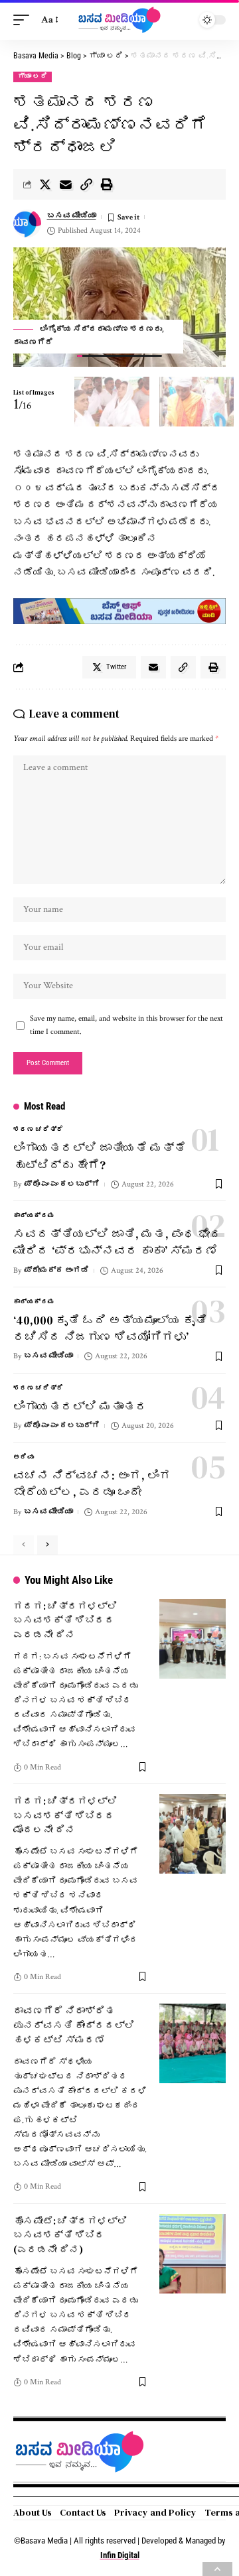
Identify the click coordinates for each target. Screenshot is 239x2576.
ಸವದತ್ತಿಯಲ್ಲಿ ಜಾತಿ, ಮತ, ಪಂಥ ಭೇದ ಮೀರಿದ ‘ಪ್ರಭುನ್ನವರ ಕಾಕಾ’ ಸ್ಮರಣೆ (118, 1242)
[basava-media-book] (119, 611)
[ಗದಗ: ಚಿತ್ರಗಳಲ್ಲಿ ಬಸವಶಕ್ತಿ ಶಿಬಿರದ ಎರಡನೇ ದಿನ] (193, 1639)
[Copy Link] (86, 184)
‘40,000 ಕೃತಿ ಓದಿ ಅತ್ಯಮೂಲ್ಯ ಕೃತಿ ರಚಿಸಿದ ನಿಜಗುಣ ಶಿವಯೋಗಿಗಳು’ (110, 1328)
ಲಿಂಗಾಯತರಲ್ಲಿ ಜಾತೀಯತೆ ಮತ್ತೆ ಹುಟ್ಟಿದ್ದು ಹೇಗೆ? (100, 1156)
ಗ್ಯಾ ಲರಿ (33, 77)
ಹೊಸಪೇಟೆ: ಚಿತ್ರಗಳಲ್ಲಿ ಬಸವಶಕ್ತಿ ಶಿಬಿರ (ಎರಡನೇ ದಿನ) (70, 2235)
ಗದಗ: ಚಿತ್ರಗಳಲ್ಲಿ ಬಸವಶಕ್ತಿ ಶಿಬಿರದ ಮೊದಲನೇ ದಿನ (65, 1816)
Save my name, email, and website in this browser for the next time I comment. (126, 1025)
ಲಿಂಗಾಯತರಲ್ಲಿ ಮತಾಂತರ (80, 1406)
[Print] (107, 184)
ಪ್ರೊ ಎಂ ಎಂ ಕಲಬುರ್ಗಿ (62, 1184)
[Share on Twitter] (45, 184)
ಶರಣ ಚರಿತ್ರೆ (39, 1130)
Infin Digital (120, 2555)
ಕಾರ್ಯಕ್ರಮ (34, 1216)
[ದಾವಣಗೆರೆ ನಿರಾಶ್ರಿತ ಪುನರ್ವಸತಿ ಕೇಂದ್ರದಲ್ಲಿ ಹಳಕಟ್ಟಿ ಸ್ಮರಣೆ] (193, 2043)
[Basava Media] (119, 20)
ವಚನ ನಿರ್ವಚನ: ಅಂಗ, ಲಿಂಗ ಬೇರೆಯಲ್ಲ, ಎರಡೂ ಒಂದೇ (92, 1484)
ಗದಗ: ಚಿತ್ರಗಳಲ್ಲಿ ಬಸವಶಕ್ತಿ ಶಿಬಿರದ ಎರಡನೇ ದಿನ (65, 1621)
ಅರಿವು (24, 1457)
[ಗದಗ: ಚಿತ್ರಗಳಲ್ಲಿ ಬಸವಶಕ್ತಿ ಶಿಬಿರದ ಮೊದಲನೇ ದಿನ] (193, 1834)
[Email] (66, 184)
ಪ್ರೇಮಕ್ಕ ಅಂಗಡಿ (56, 1270)
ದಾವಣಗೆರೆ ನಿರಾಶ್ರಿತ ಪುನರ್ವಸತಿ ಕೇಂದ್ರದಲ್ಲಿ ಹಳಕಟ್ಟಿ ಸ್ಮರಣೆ (74, 2025)
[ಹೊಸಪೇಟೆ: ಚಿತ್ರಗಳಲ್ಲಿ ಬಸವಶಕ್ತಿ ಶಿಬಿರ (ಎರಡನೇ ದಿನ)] (193, 2254)
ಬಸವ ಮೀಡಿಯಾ (72, 216)
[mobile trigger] (25, 20)
